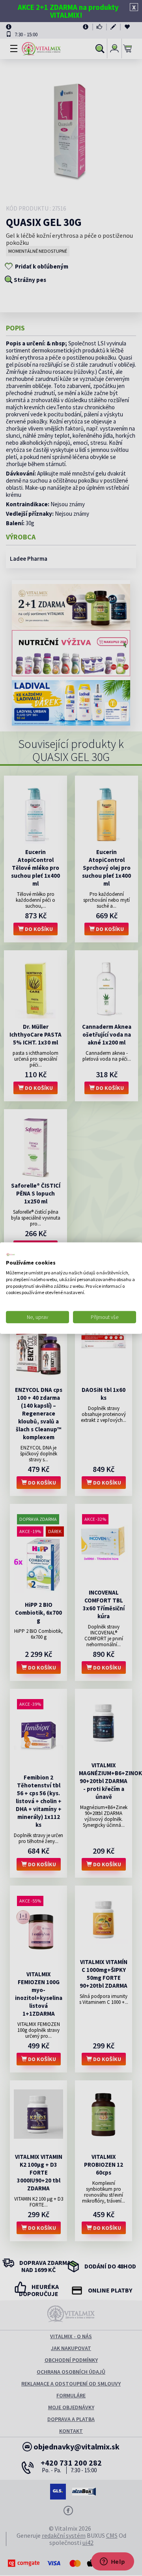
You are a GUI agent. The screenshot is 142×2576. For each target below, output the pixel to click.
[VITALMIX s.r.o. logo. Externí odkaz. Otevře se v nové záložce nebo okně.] (11, 1254)
